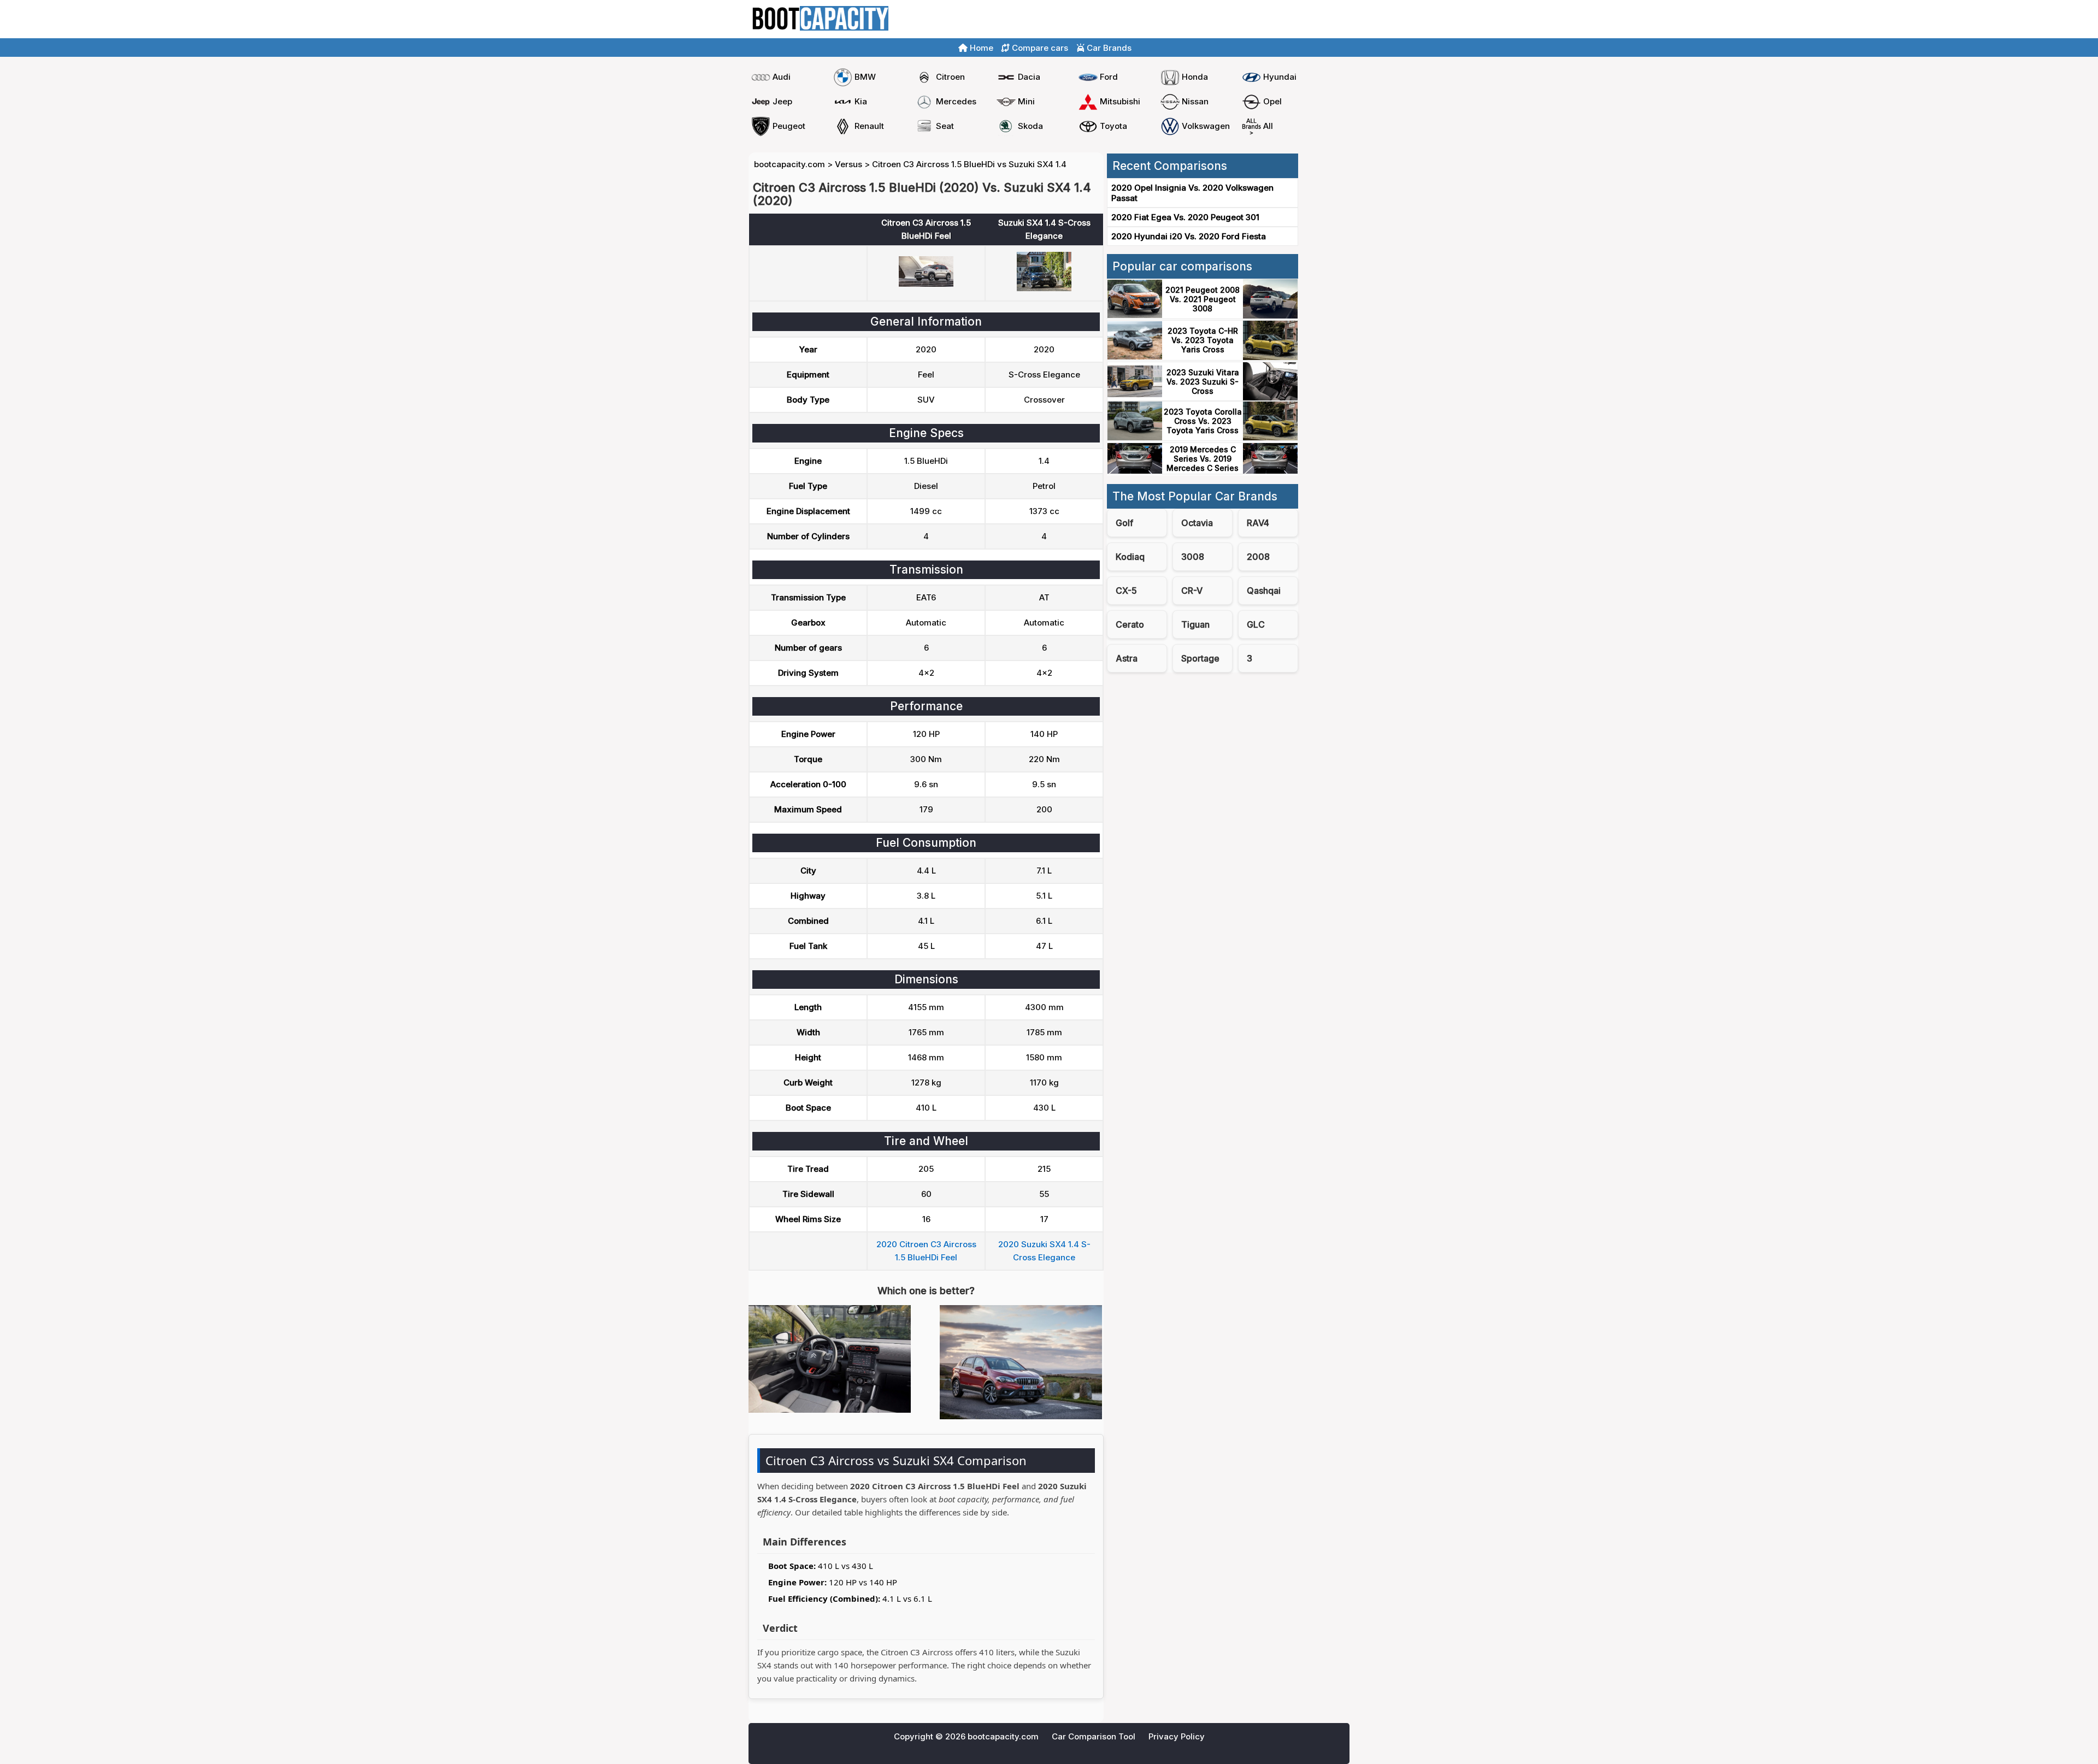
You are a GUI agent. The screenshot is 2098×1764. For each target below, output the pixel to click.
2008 (1258, 557)
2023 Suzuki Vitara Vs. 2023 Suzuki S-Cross (1203, 382)
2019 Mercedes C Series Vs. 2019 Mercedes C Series (1203, 459)
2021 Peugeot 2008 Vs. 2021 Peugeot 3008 (1203, 299)
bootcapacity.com (789, 164)
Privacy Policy (1177, 1736)
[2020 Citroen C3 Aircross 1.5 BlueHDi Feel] (926, 284)
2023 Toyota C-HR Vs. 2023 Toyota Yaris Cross (1203, 340)
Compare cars (1317, 19)
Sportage (1200, 658)
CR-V (1192, 591)
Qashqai (1264, 591)
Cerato (1130, 624)
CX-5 (1126, 591)
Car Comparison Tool (1094, 1736)
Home (1267, 19)
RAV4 (1258, 523)
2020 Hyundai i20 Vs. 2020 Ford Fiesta (1189, 236)
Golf (1124, 523)
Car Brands (1108, 48)
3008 (1193, 557)
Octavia (1197, 523)
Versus (848, 164)
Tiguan (1195, 624)
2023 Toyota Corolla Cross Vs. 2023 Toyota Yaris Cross (1203, 421)
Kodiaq (1130, 557)
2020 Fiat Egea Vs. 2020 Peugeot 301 (1185, 217)
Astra (1127, 658)
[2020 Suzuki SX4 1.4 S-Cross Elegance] (1044, 288)
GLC (1256, 624)
